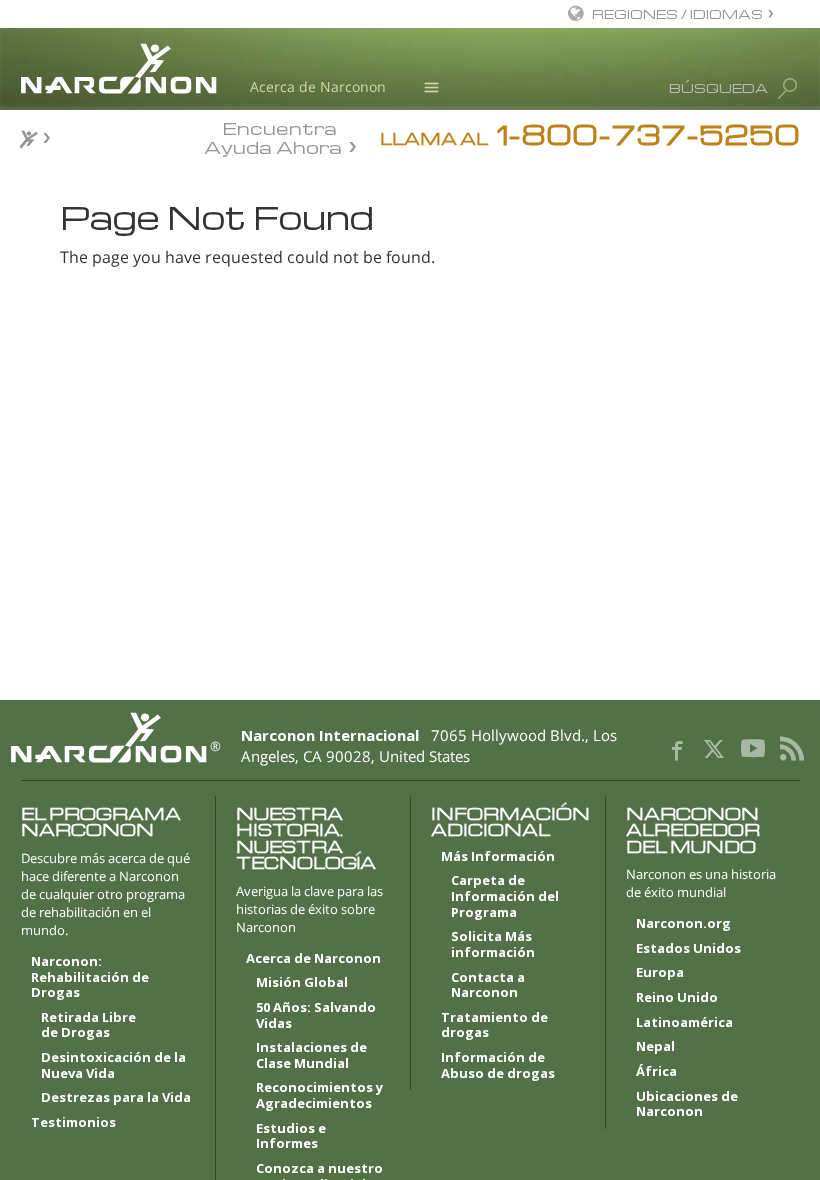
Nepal (655, 1047)
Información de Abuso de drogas (498, 1066)
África (656, 1072)
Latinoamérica (684, 1023)
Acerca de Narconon (318, 86)
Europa (660, 973)
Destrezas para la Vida (116, 1098)
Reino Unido (677, 998)
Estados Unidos (688, 949)
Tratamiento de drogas (494, 1026)
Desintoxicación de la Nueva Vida (113, 1066)
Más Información (498, 857)
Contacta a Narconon (488, 986)
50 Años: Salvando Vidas (316, 1016)
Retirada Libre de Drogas (88, 1026)
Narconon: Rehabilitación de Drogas (90, 977)
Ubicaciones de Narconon (687, 1105)
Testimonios (73, 1123)
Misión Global (302, 983)
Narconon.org (683, 924)
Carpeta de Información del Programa (505, 896)
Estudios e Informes (291, 1137)
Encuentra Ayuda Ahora (273, 136)
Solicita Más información (493, 945)
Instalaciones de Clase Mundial (311, 1056)
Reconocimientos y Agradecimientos (319, 1096)
